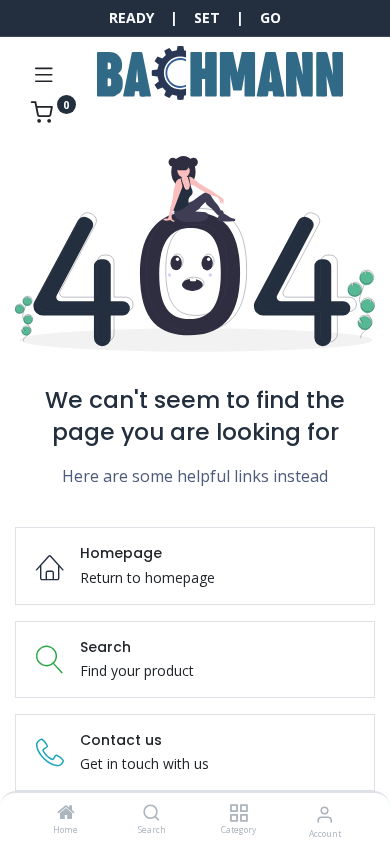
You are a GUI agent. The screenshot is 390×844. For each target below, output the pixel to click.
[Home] (66, 813)
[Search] (151, 813)
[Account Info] (324, 813)
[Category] (238, 813)
